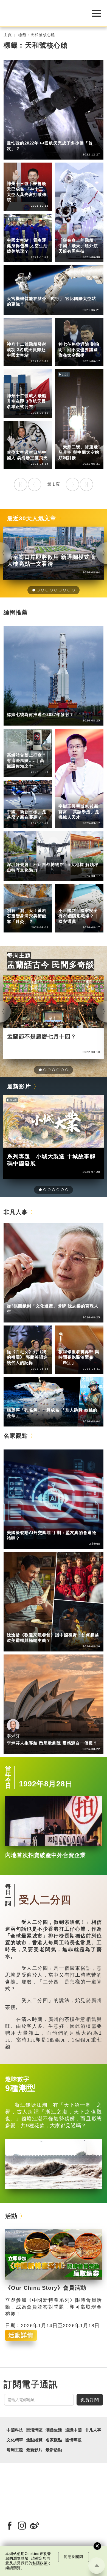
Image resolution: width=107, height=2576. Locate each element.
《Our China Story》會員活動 (46, 2288)
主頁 (8, 35)
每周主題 (19, 955)
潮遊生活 (54, 2430)
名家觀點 (16, 1436)
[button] (34, 590)
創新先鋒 (89, 799)
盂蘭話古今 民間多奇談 (51, 965)
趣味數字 (17, 2079)
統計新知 (38, 804)
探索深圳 (38, 857)
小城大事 (38, 1298)
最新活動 (54, 2450)
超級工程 (38, 748)
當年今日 (8, 1777)
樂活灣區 (15, 857)
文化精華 (15, 903)
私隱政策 (40, 2563)
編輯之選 (38, 1525)
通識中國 (15, 804)
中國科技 (15, 136)
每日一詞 (8, 1895)
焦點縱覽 (34, 2440)
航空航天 (38, 136)
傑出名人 (38, 176)
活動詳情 (21, 2335)
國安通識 (89, 903)
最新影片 (19, 1086)
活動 (11, 2216)
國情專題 (67, 903)
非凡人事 (15, 176)
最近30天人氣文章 (32, 518)
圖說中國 (38, 903)
